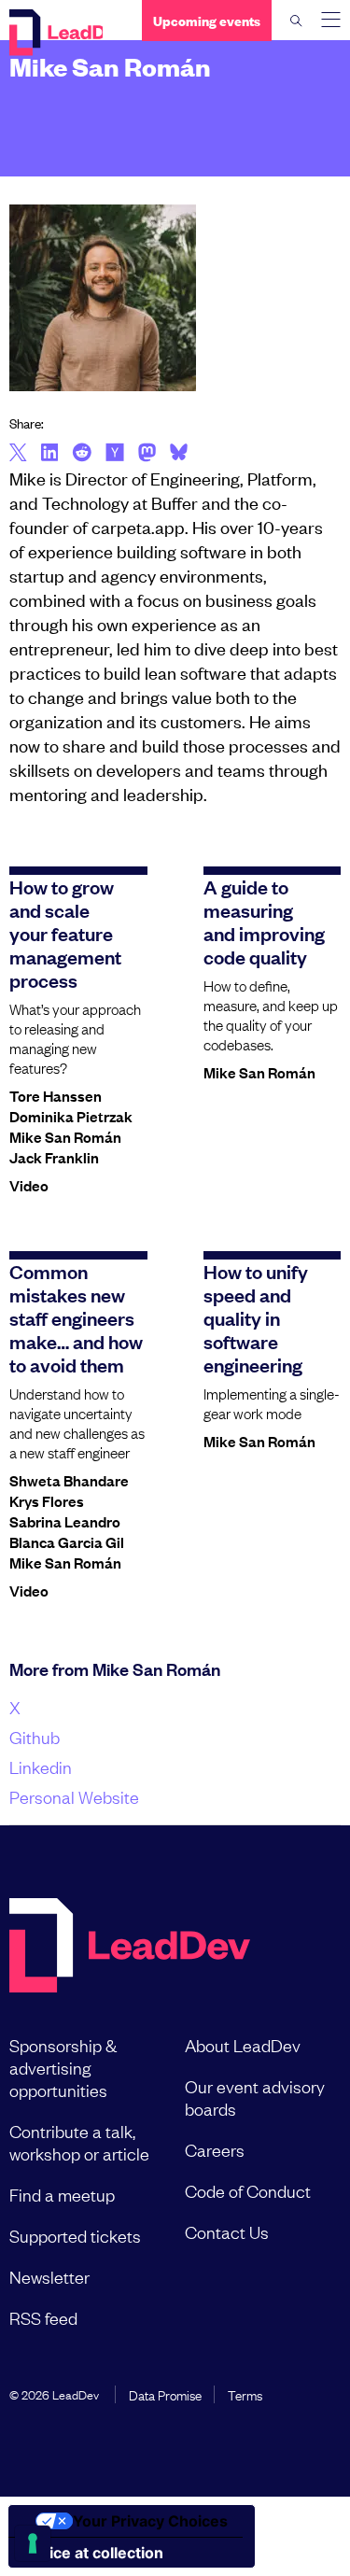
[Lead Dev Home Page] (130, 1947)
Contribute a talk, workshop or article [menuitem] (79, 2142)
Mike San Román (65, 1136)
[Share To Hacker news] (115, 454)
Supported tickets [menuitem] (75, 2235)
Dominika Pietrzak (71, 1116)
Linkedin (41, 1767)
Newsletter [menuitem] (49, 2276)
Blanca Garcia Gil (67, 1541)
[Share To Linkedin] (50, 454)
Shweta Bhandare (69, 1480)
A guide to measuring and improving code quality (264, 921)
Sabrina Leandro (65, 1521)
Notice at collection (93, 2553)
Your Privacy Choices (150, 2521)
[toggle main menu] (331, 20)
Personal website (74, 1796)
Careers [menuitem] (215, 2149)
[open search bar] (296, 21)
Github (35, 1737)
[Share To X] (18, 454)
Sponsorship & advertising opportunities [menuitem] (63, 2067)
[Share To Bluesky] (179, 455)
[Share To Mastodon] (147, 455)
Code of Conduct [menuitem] (248, 2190)
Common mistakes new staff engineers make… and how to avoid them (76, 1317)
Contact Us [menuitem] (227, 2231)
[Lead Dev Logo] (56, 33)
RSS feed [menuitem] (43, 2317)
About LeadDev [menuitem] (243, 2045)
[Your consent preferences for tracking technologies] (33, 2543)
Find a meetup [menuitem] (62, 2194)
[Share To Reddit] (82, 455)
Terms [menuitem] (245, 2394)
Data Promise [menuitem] (165, 2394)
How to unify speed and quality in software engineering (256, 1317)
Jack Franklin (54, 1157)
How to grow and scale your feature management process (65, 933)
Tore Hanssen (56, 1095)
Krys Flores (47, 1500)
